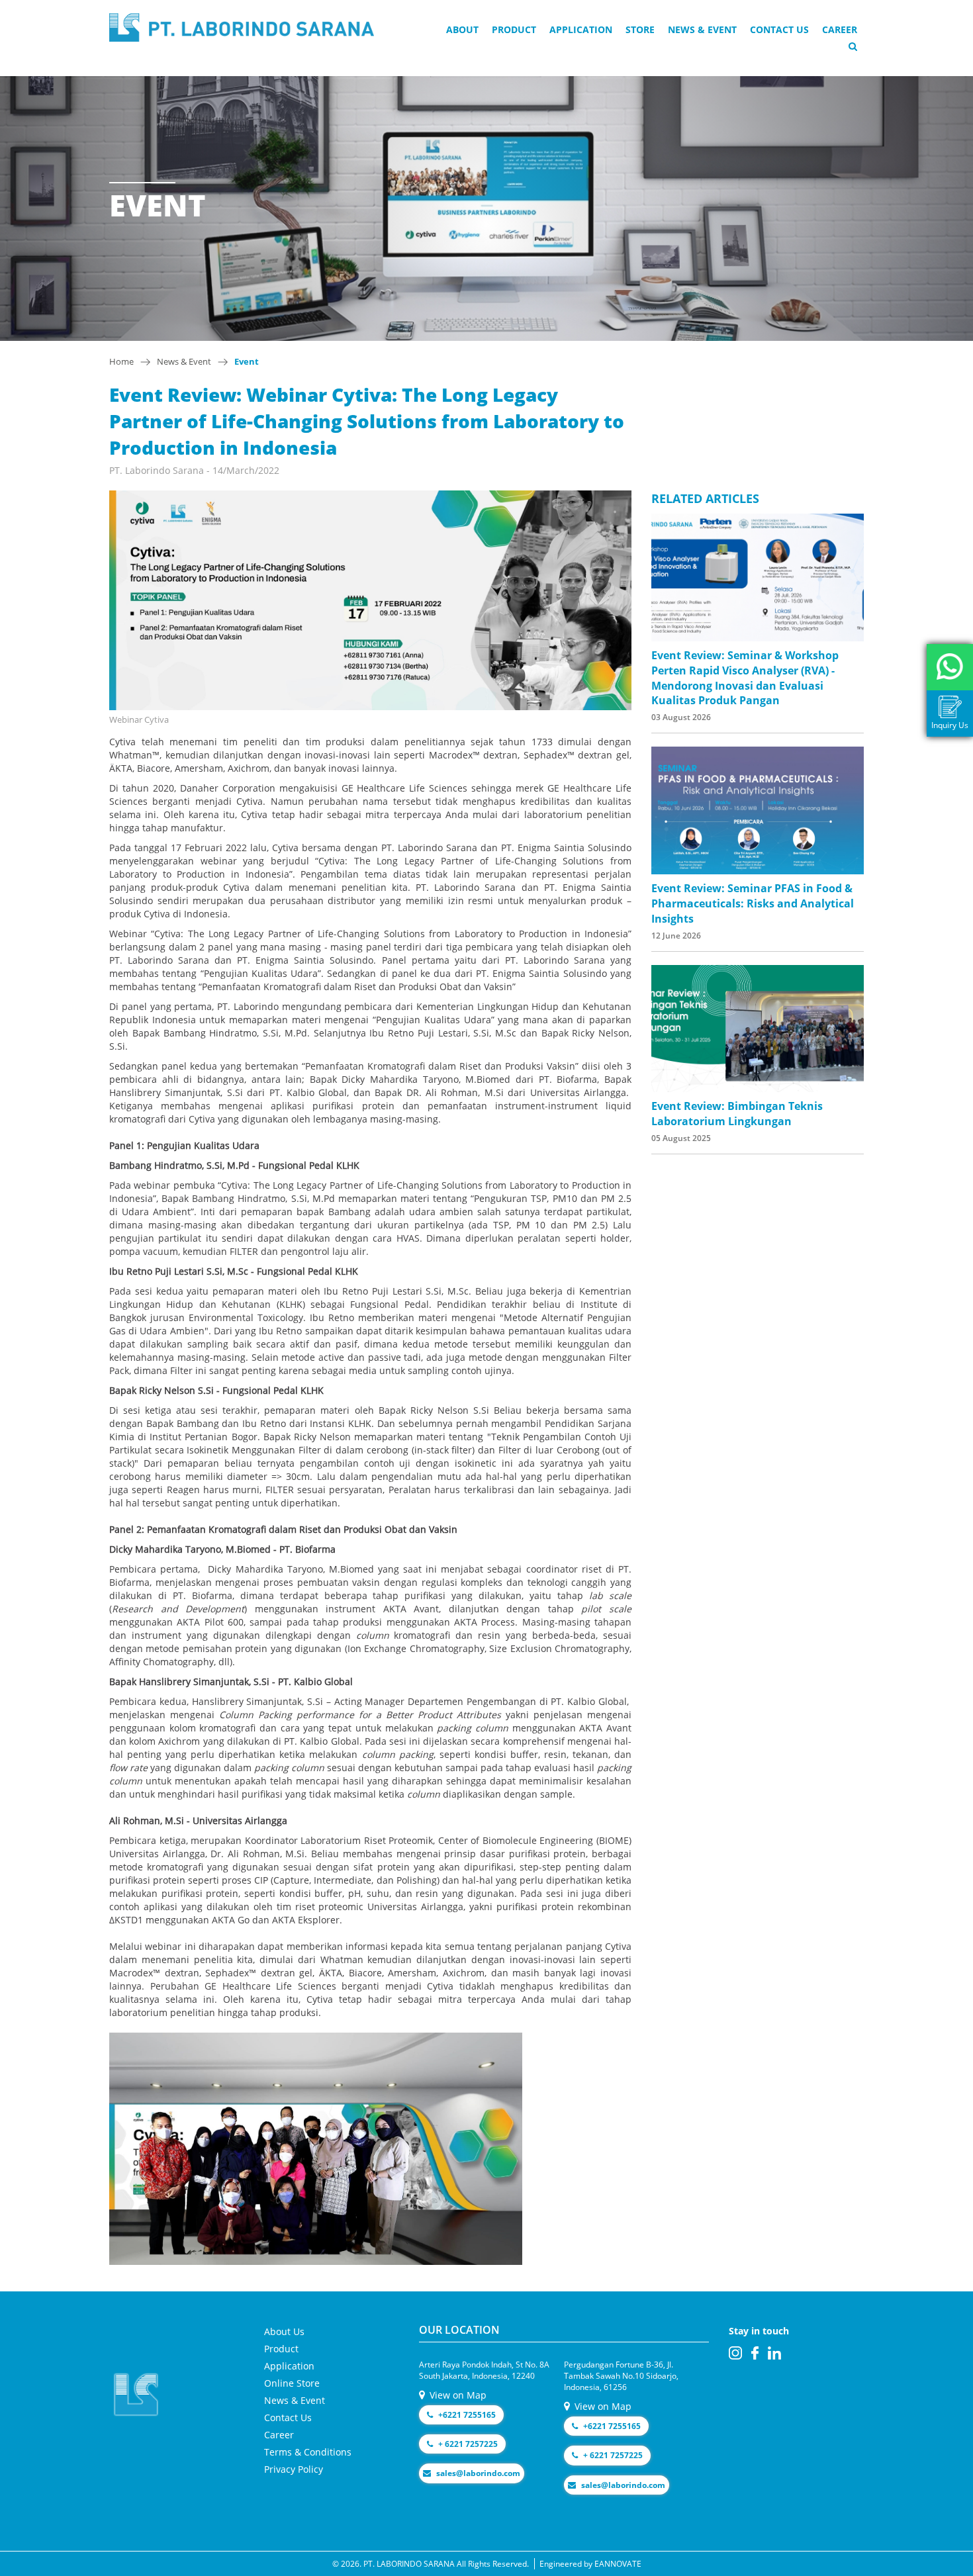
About (462, 29)
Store (640, 29)
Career (840, 29)
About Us (284, 2331)
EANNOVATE (618, 2564)
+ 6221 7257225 (467, 2444)
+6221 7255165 (466, 2415)
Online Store (292, 2383)
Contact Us (779, 29)
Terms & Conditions (308, 2452)
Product (514, 29)
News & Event (702, 29)
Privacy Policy (294, 2469)
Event (247, 361)
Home (121, 361)
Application (581, 29)
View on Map (457, 2395)
